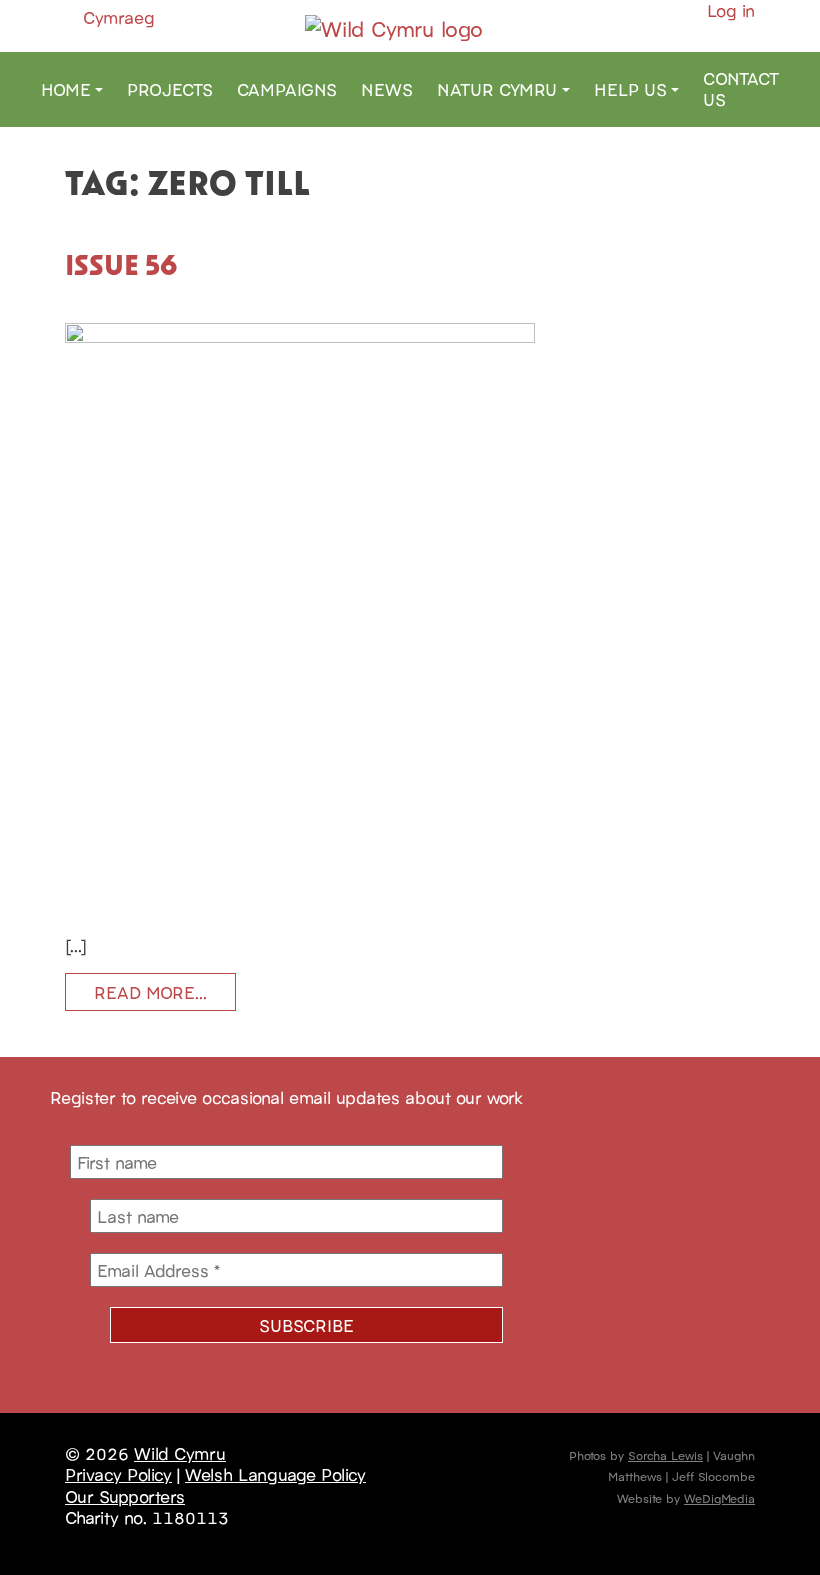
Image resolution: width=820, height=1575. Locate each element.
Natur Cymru (497, 89)
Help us (630, 89)
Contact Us (741, 89)
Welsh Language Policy (275, 1474)
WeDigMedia (719, 1497)
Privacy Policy (118, 1474)
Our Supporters (125, 1496)
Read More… (150, 992)
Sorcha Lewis (665, 1454)
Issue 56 (121, 264)
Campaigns (287, 89)
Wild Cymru (180, 1453)
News (387, 89)
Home (66, 89)
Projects (170, 89)
